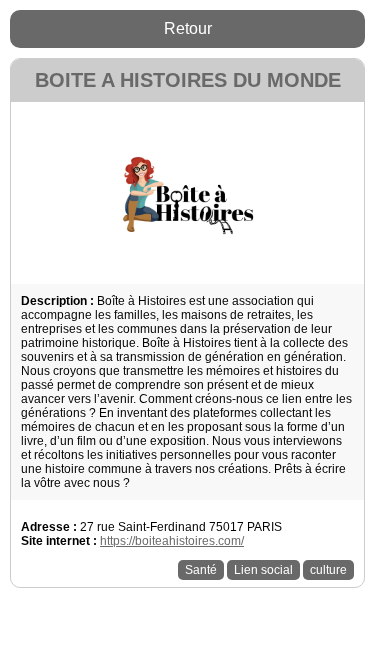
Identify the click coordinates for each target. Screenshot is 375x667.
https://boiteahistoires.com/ (172, 541)
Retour (188, 28)
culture (328, 570)
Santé (201, 570)
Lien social (263, 570)
